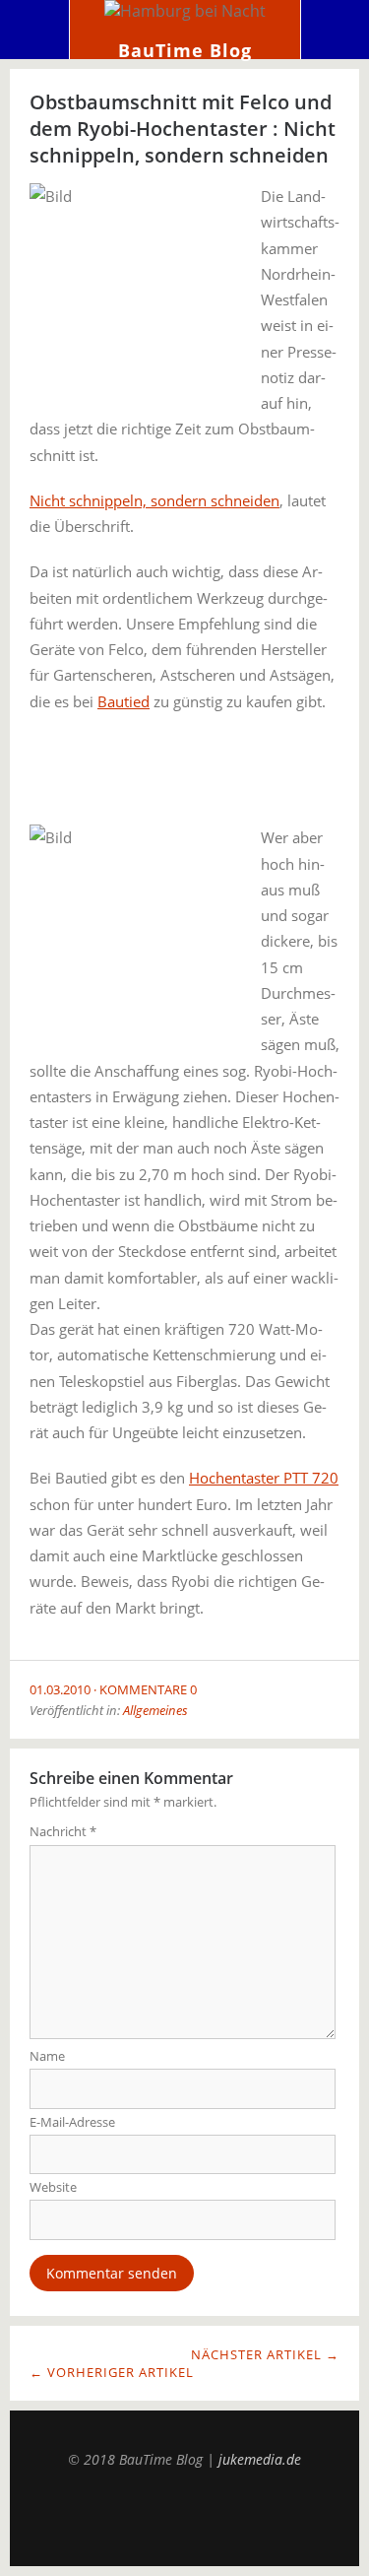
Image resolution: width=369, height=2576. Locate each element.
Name (47, 2056)
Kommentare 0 (148, 1689)
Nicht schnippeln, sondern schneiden (154, 500)
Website (53, 2187)
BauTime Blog (185, 50)
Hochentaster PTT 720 (264, 1478)
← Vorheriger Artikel (112, 2372)
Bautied (123, 701)
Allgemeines (155, 1710)
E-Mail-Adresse (72, 2122)
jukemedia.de (260, 2459)
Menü (35, 30)
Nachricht (63, 1831)
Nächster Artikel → (265, 2354)
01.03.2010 (60, 1689)
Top (185, 2517)
